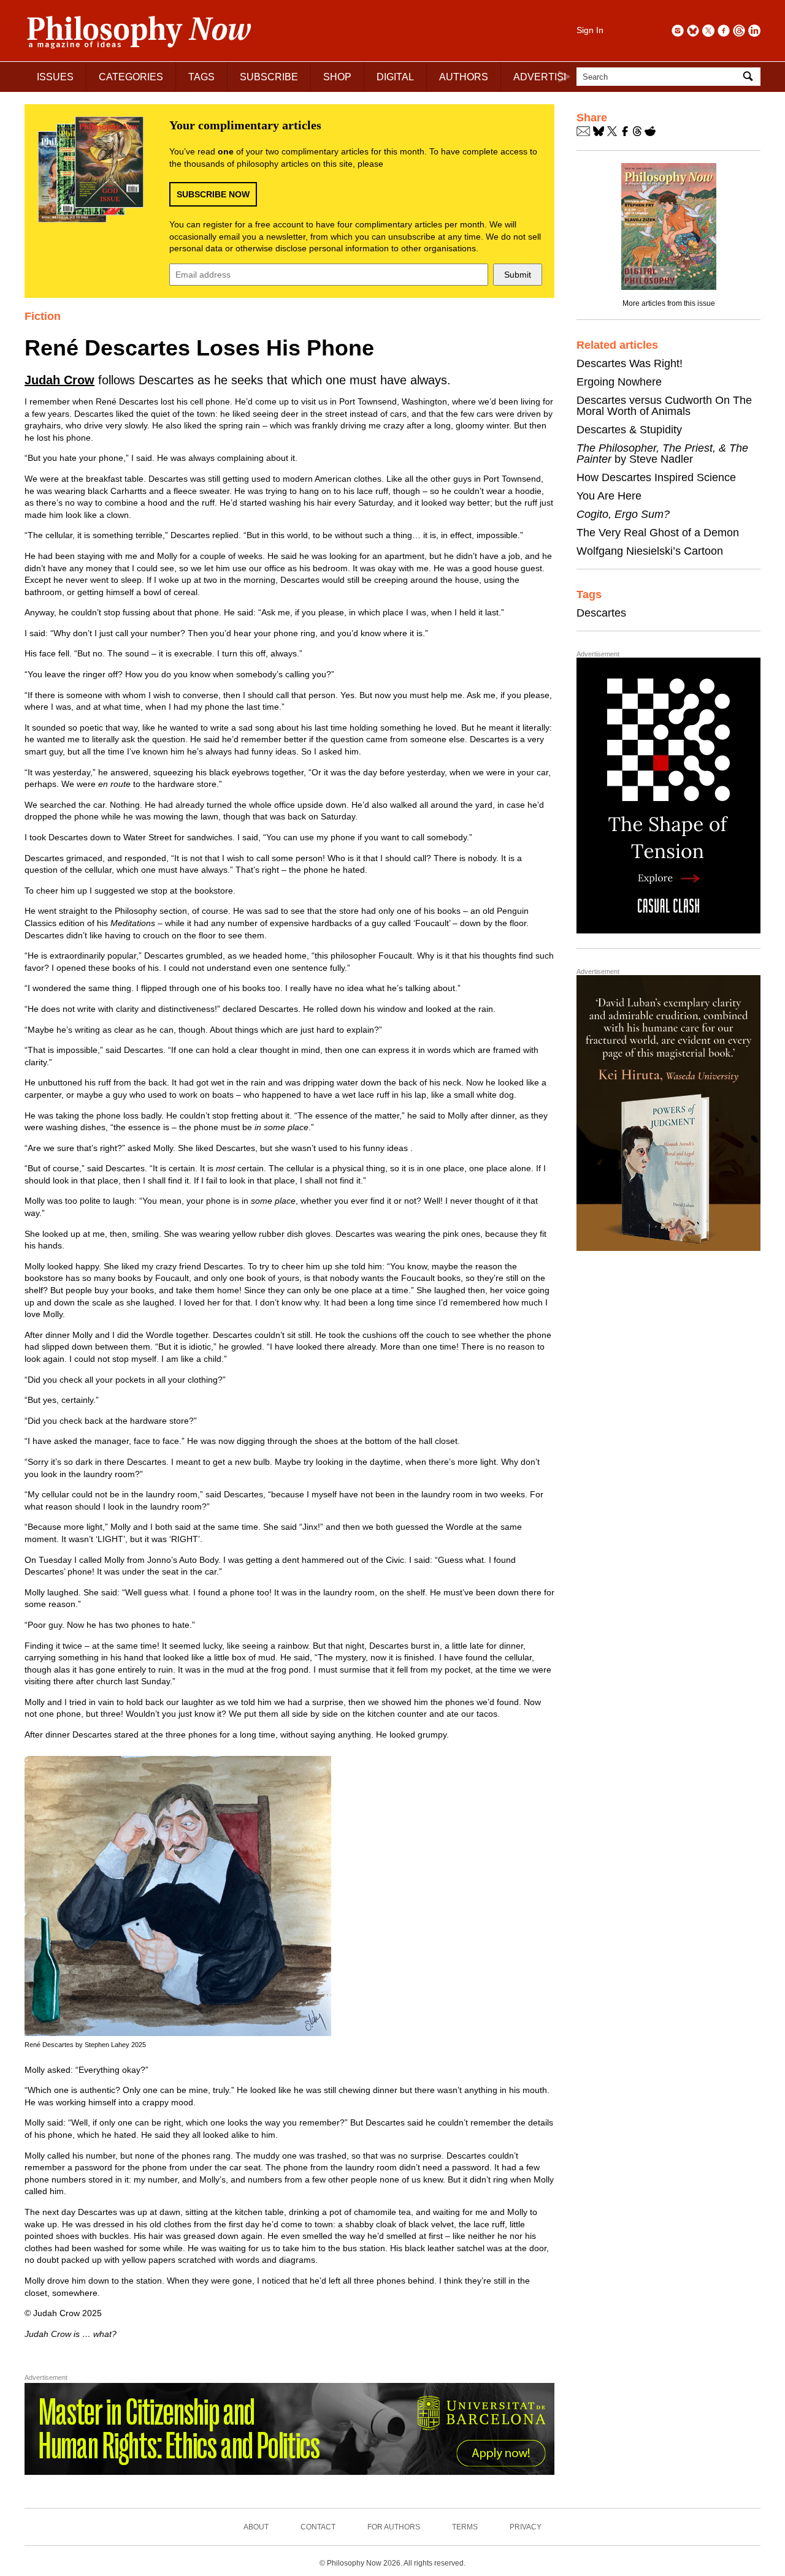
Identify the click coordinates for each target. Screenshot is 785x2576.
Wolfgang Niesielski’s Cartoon (650, 551)
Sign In (590, 30)
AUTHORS (464, 77)
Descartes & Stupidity (629, 430)
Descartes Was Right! (630, 363)
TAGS (201, 77)
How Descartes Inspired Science (656, 477)
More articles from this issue (669, 303)
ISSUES (55, 77)
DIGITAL (395, 77)
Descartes (601, 613)
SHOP (337, 77)
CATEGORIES (131, 77)
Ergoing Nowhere (619, 382)
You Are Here (609, 496)
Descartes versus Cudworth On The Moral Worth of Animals (664, 406)
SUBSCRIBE (269, 77)
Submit (518, 275)
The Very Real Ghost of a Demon (658, 533)
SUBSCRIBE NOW (213, 194)
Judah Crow (59, 380)
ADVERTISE (542, 77)
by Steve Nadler (662, 454)
